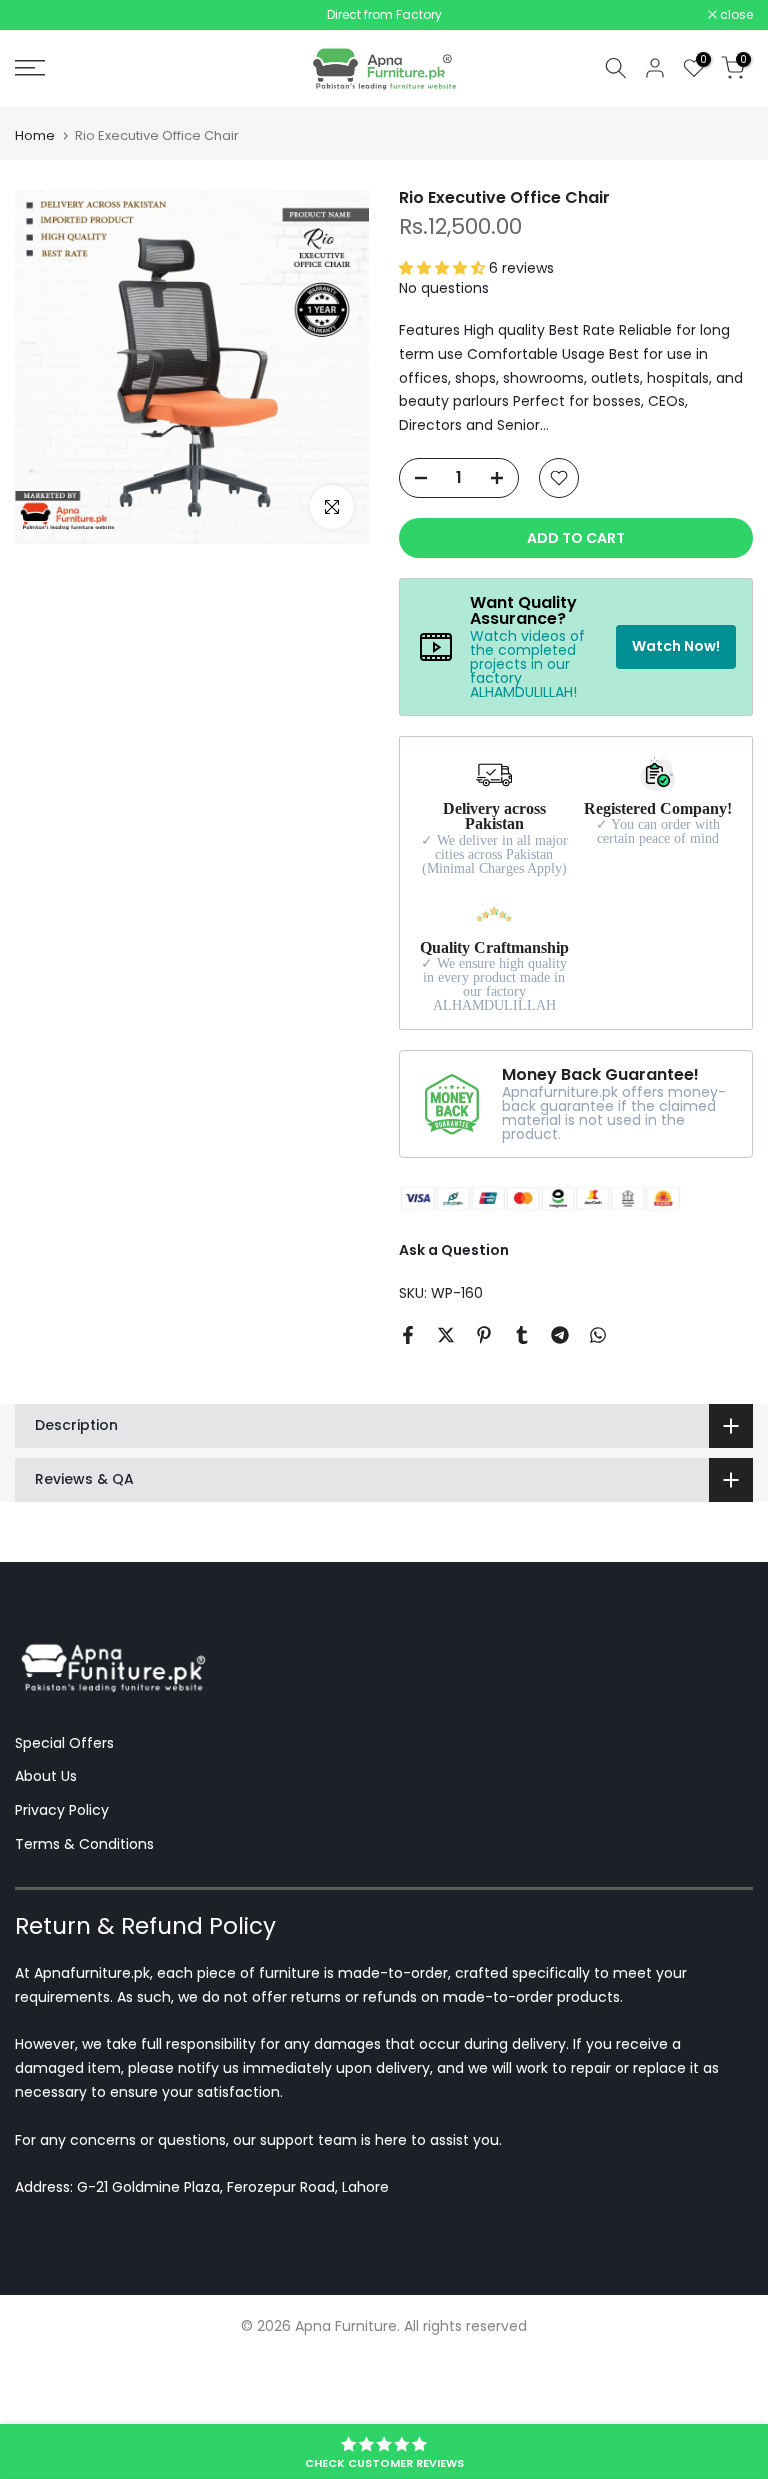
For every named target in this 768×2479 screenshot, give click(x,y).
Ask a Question (454, 1253)
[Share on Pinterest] (484, 1339)
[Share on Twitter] (446, 1339)
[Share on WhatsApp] (598, 1339)
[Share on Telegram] (560, 1339)
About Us (46, 1780)
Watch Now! (676, 649)
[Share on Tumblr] (522, 1339)
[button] (444, 272)
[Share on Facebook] (408, 1339)
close (42, 17)
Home (35, 139)
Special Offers (64, 1746)
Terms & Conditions (84, 1847)
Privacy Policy (62, 1814)
